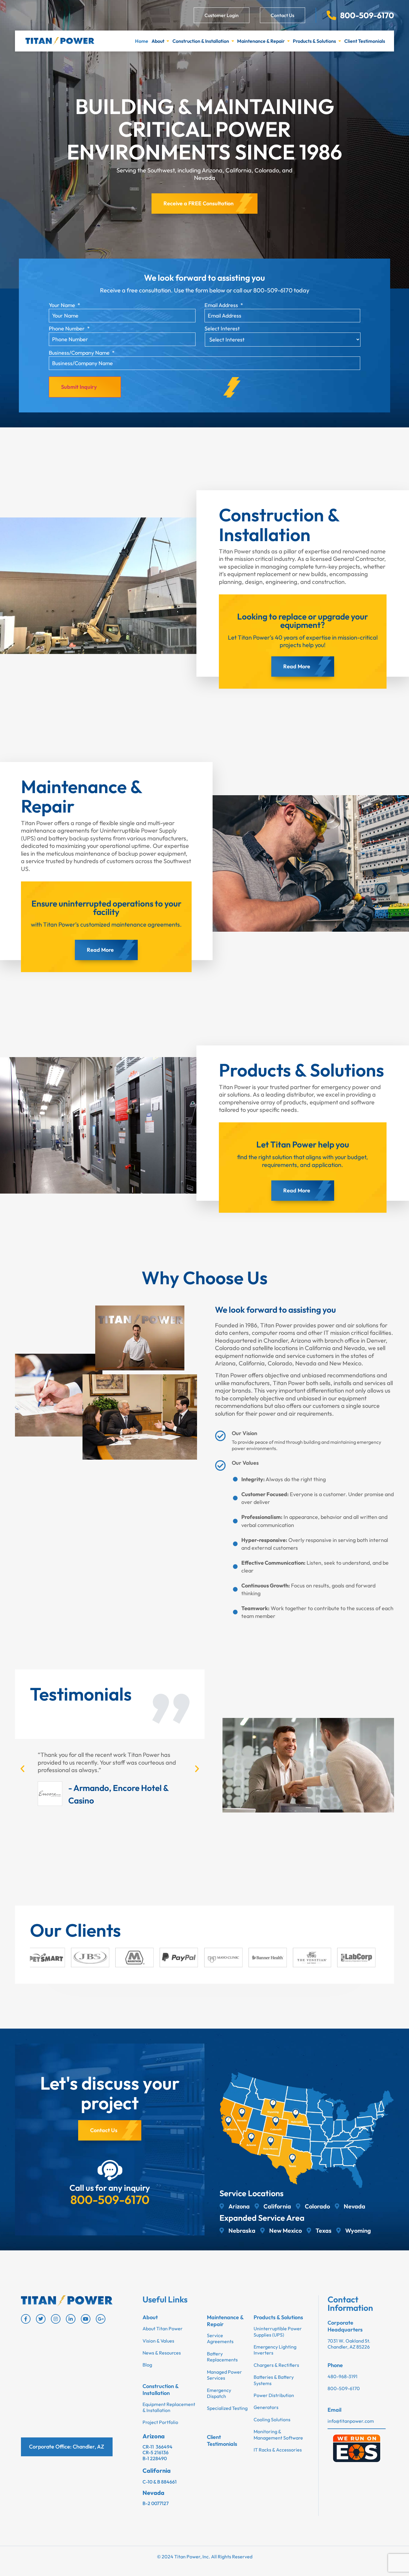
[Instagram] (56, 2319)
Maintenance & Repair (261, 41)
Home (142, 41)
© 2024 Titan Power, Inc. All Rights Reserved (205, 2557)
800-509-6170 (110, 2199)
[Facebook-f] (26, 2319)
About (158, 41)
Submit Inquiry (79, 387)
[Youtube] (86, 2319)
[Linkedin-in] (71, 2319)
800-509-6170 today (281, 290)
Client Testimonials (365, 41)
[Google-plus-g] (101, 2319)
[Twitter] (41, 2319)
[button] (22, 1769)
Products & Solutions (314, 41)
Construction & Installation (201, 41)
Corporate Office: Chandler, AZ (67, 2447)
